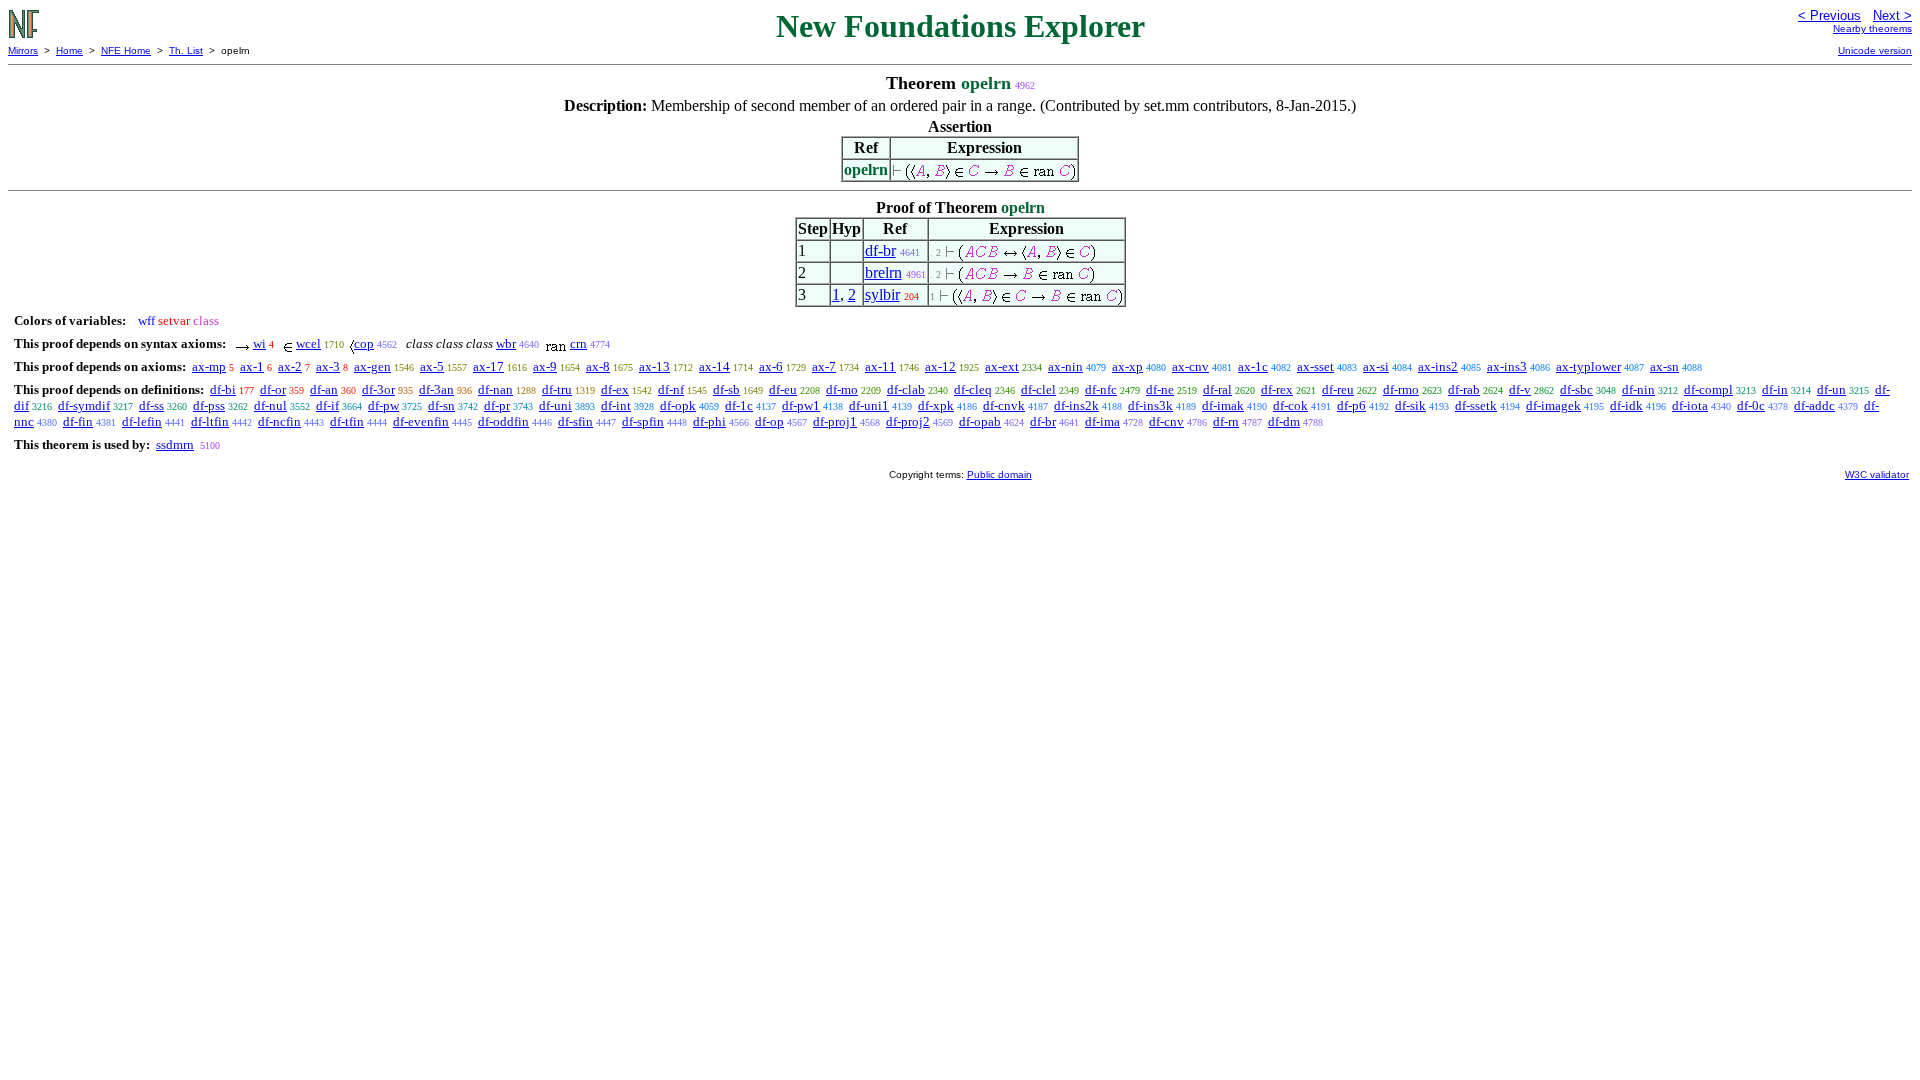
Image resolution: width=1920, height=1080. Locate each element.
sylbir (882, 294)
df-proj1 (835, 421)
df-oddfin (503, 421)
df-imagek (1553, 405)
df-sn (441, 405)
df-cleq (973, 389)
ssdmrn (175, 444)
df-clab (906, 389)
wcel (308, 343)
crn (578, 343)
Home (69, 50)
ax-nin (1065, 366)
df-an (324, 389)
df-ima (1102, 421)
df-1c (739, 405)
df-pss (209, 405)
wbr (506, 343)
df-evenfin (421, 421)
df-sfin (575, 421)
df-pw (383, 405)
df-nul (270, 405)
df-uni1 (869, 405)
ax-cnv (1190, 366)
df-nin (1638, 389)
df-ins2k (1076, 405)
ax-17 (488, 366)
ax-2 (290, 366)
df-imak (1223, 405)
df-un (1831, 389)
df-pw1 (801, 405)
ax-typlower (1588, 366)
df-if (327, 405)
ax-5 (432, 366)
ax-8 (598, 366)
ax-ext (1002, 366)
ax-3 (328, 366)
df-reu (1338, 389)
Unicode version (1875, 50)
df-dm (1284, 421)
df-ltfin (210, 421)
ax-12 (940, 366)
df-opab (980, 421)
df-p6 (1351, 405)
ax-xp (1127, 366)
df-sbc (1576, 389)
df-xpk (936, 405)
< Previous (1829, 15)
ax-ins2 (1438, 366)
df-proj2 (908, 421)
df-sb (726, 389)
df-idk (1626, 405)
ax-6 (771, 366)
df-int (616, 405)
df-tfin (347, 421)
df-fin (78, 421)
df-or (273, 389)
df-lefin (142, 421)
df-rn (1226, 421)
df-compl (1708, 389)
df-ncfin (279, 421)
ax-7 (824, 366)
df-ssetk (1476, 405)
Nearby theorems (1872, 28)
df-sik (1410, 405)
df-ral (1217, 389)
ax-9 (545, 366)
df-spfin (643, 421)
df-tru (557, 389)
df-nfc (1101, 389)
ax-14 (714, 366)
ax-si (1376, 366)
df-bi (223, 389)
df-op (769, 421)
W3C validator (1877, 474)
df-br (880, 250)
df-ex (615, 389)
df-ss (151, 405)
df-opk (678, 405)
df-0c (1751, 405)
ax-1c (1253, 366)
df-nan (495, 389)
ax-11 (880, 366)
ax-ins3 (1507, 366)
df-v (1520, 389)
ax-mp (209, 366)
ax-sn (1664, 366)
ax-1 (252, 366)
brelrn (883, 272)
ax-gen (372, 366)
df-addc (1814, 405)
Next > (1892, 15)
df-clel (1038, 389)
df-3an (436, 389)
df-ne (1160, 389)
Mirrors (23, 50)
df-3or (378, 389)
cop (364, 343)
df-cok (1290, 405)
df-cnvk (1004, 405)
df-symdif (84, 405)
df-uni (555, 405)
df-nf (671, 389)
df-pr (497, 405)
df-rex (1277, 389)
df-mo (842, 389)
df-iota (1690, 405)
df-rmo (1401, 389)
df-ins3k (1150, 405)
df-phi (709, 421)
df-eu (783, 389)
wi (259, 343)
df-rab (1464, 389)
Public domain (999, 474)
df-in (1775, 389)
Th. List (186, 50)
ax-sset (1315, 366)
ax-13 (654, 366)
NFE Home (126, 50)
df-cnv (1166, 421)
